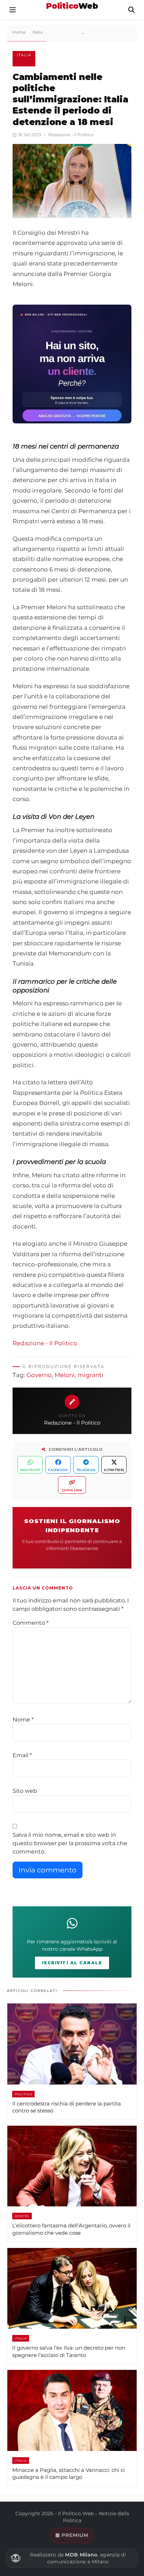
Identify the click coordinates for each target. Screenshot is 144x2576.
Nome (23, 1720)
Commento (31, 1623)
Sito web (25, 1791)
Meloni (65, 1375)
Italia (24, 55)
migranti (91, 1375)
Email (22, 1755)
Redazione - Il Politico (45, 1343)
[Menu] (13, 10)
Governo (39, 1375)
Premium (75, 2535)
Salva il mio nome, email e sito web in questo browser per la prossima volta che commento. (70, 1843)
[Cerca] (131, 10)
